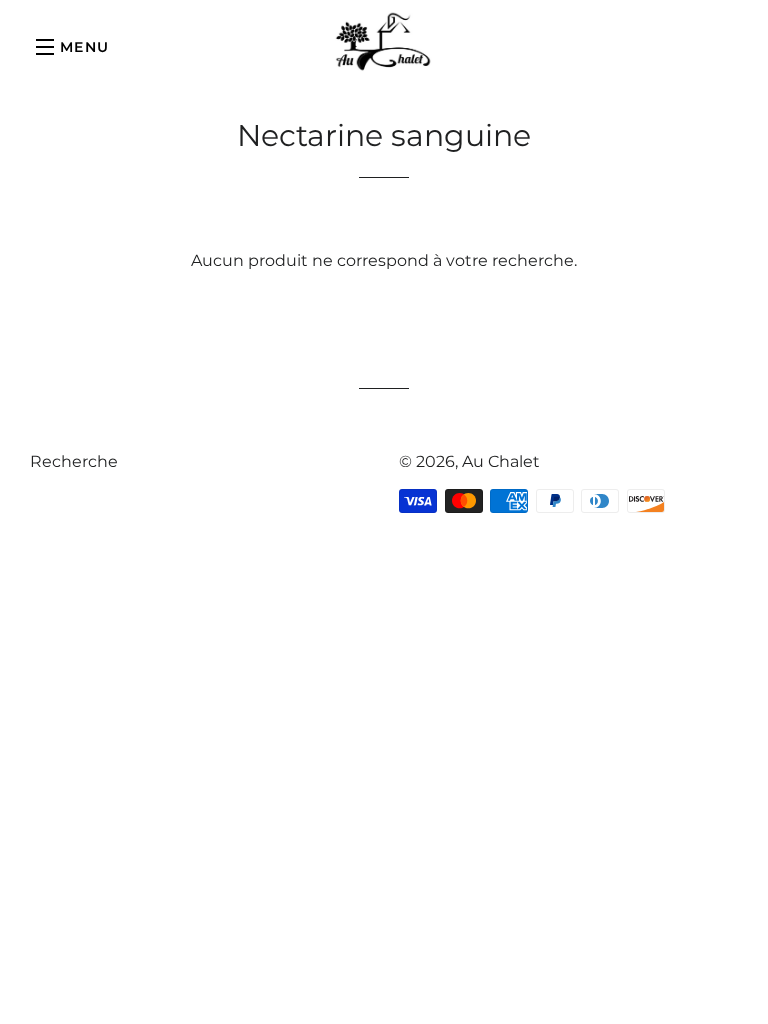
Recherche (74, 461)
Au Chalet (501, 461)
